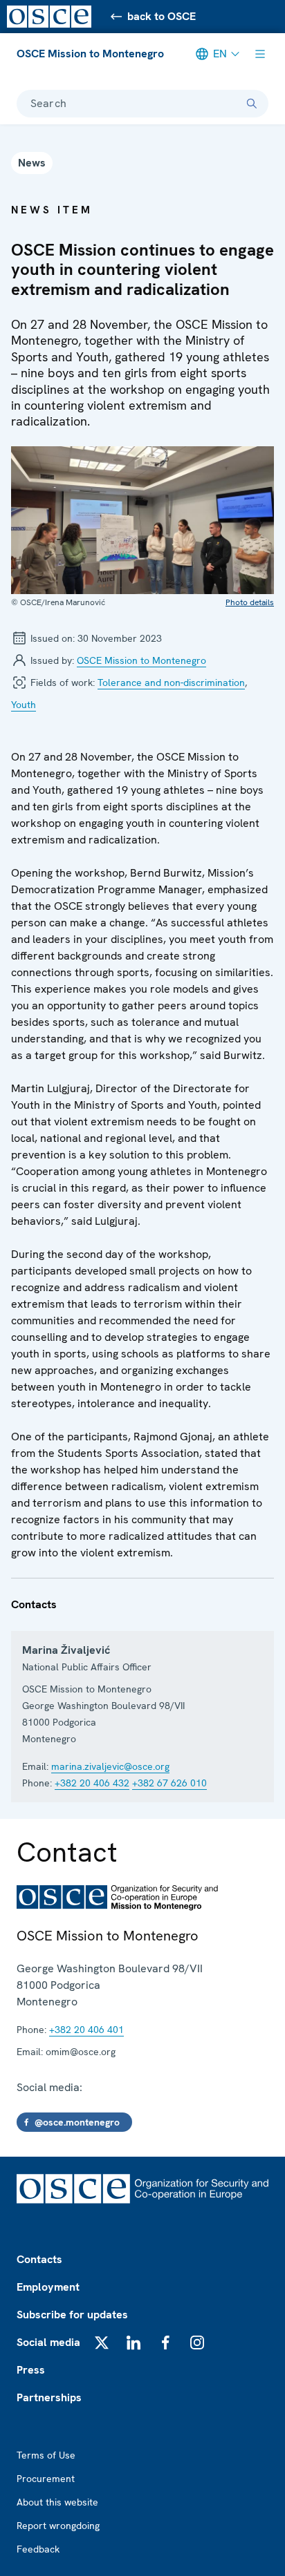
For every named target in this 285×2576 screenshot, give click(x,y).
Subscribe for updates (72, 2315)
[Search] (252, 104)
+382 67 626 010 (169, 1783)
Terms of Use (46, 2455)
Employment (48, 2287)
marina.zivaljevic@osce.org (110, 1766)
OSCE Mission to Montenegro (90, 54)
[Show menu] (260, 54)
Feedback (38, 2549)
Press (31, 2370)
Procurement (46, 2479)
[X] (102, 2343)
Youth (24, 705)
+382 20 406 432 (92, 1783)
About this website (57, 2502)
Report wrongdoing (58, 2526)
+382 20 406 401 (86, 2030)
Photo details (250, 602)
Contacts (39, 2259)
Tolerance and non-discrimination (171, 683)
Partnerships (49, 2397)
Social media (48, 2342)
